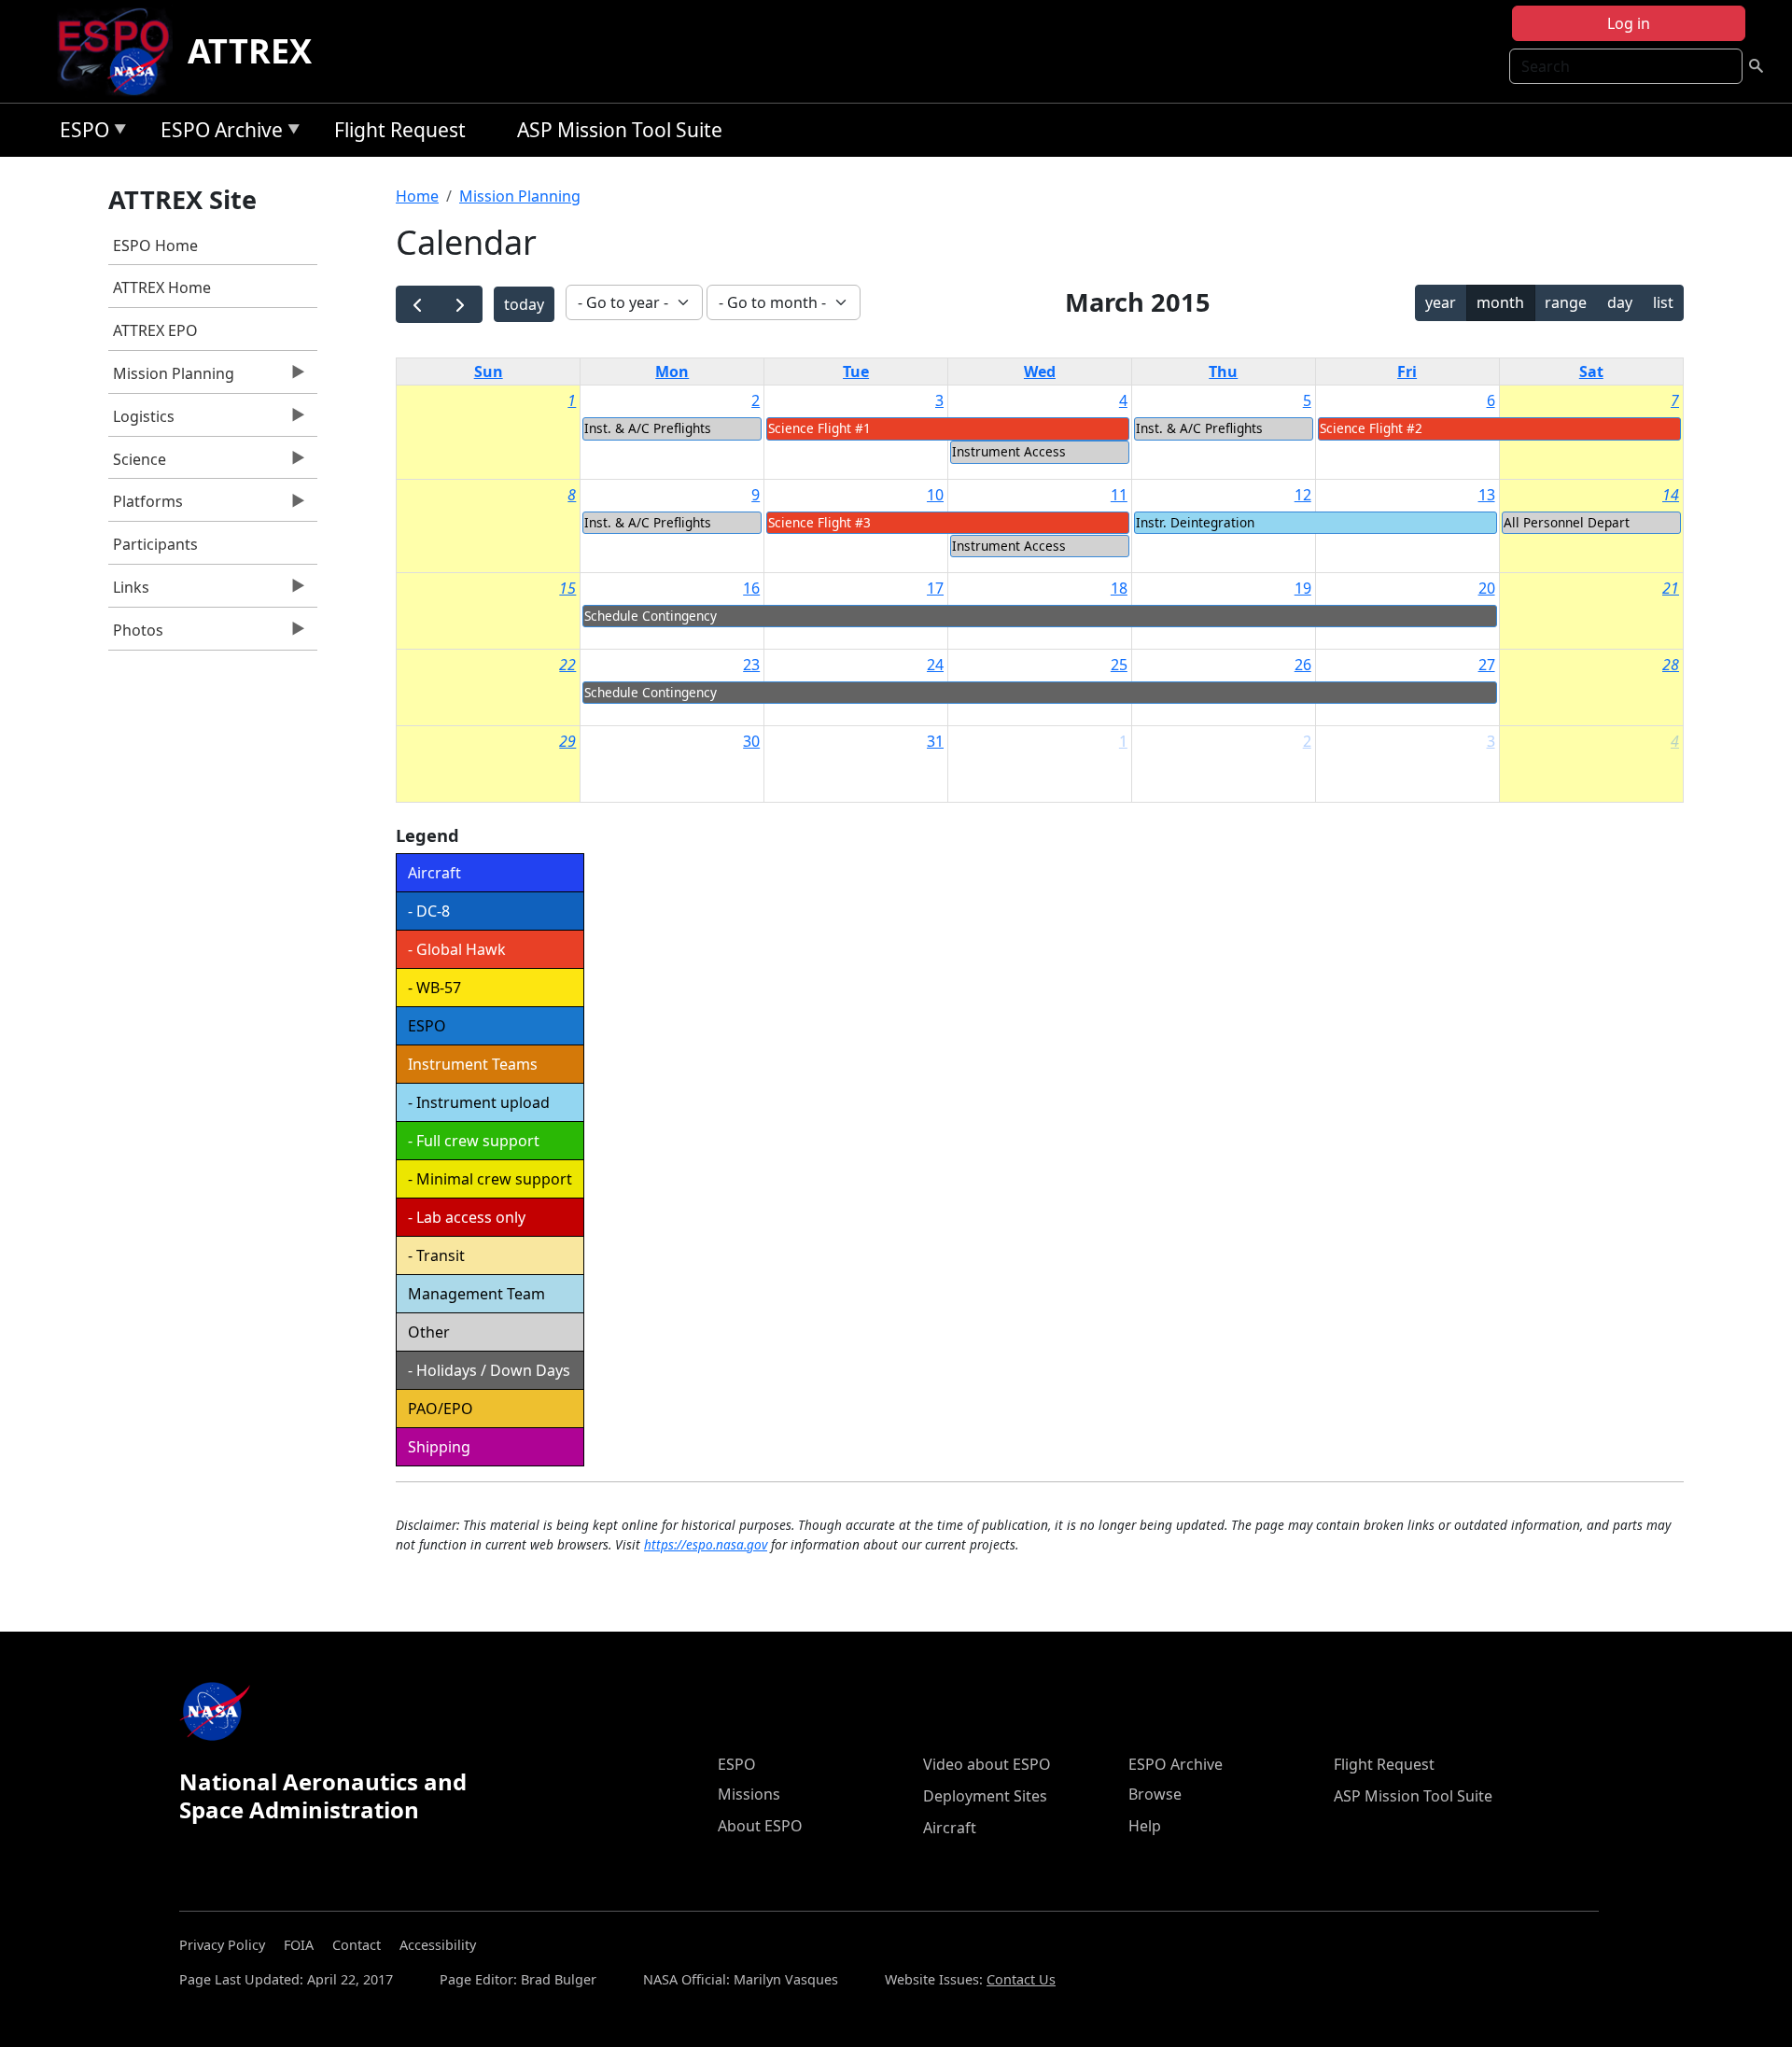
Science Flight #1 (819, 428)
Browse (1155, 1794)
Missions (749, 1794)
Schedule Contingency (651, 616)
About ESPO (760, 1826)
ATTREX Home (162, 287)
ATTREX (250, 51)
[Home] (121, 51)
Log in (1629, 23)
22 (567, 665)
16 (751, 588)
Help (1145, 1826)
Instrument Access (1009, 451)
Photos (136, 635)
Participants (155, 544)
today (524, 304)
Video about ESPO (987, 1764)
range (1566, 302)
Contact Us (1021, 1979)
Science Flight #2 (1371, 428)
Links (129, 592)
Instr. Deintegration (1195, 522)
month (1500, 302)
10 (935, 495)
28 (1671, 665)
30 (751, 741)
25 (1119, 665)
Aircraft (950, 1828)
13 (1487, 495)
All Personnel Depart (1567, 522)
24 (935, 665)
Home (417, 196)
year (1441, 302)
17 (935, 588)
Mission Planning (171, 378)
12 (1303, 495)
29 (567, 741)
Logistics (141, 421)
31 (935, 741)
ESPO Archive (217, 133)
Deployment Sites (985, 1796)
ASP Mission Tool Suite (620, 130)
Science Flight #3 (819, 522)
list (1663, 302)
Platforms (146, 506)
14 (1671, 495)
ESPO (80, 133)
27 (1487, 665)
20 (1487, 588)
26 (1303, 665)
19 (1303, 588)
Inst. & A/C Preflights (648, 428)
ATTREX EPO (155, 330)
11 (1119, 495)
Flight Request (400, 130)
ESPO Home (155, 245)
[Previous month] (418, 305)
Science (137, 464)
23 (751, 665)
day (1620, 302)
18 (1119, 588)
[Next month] (461, 305)
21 (1671, 588)
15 (567, 588)
